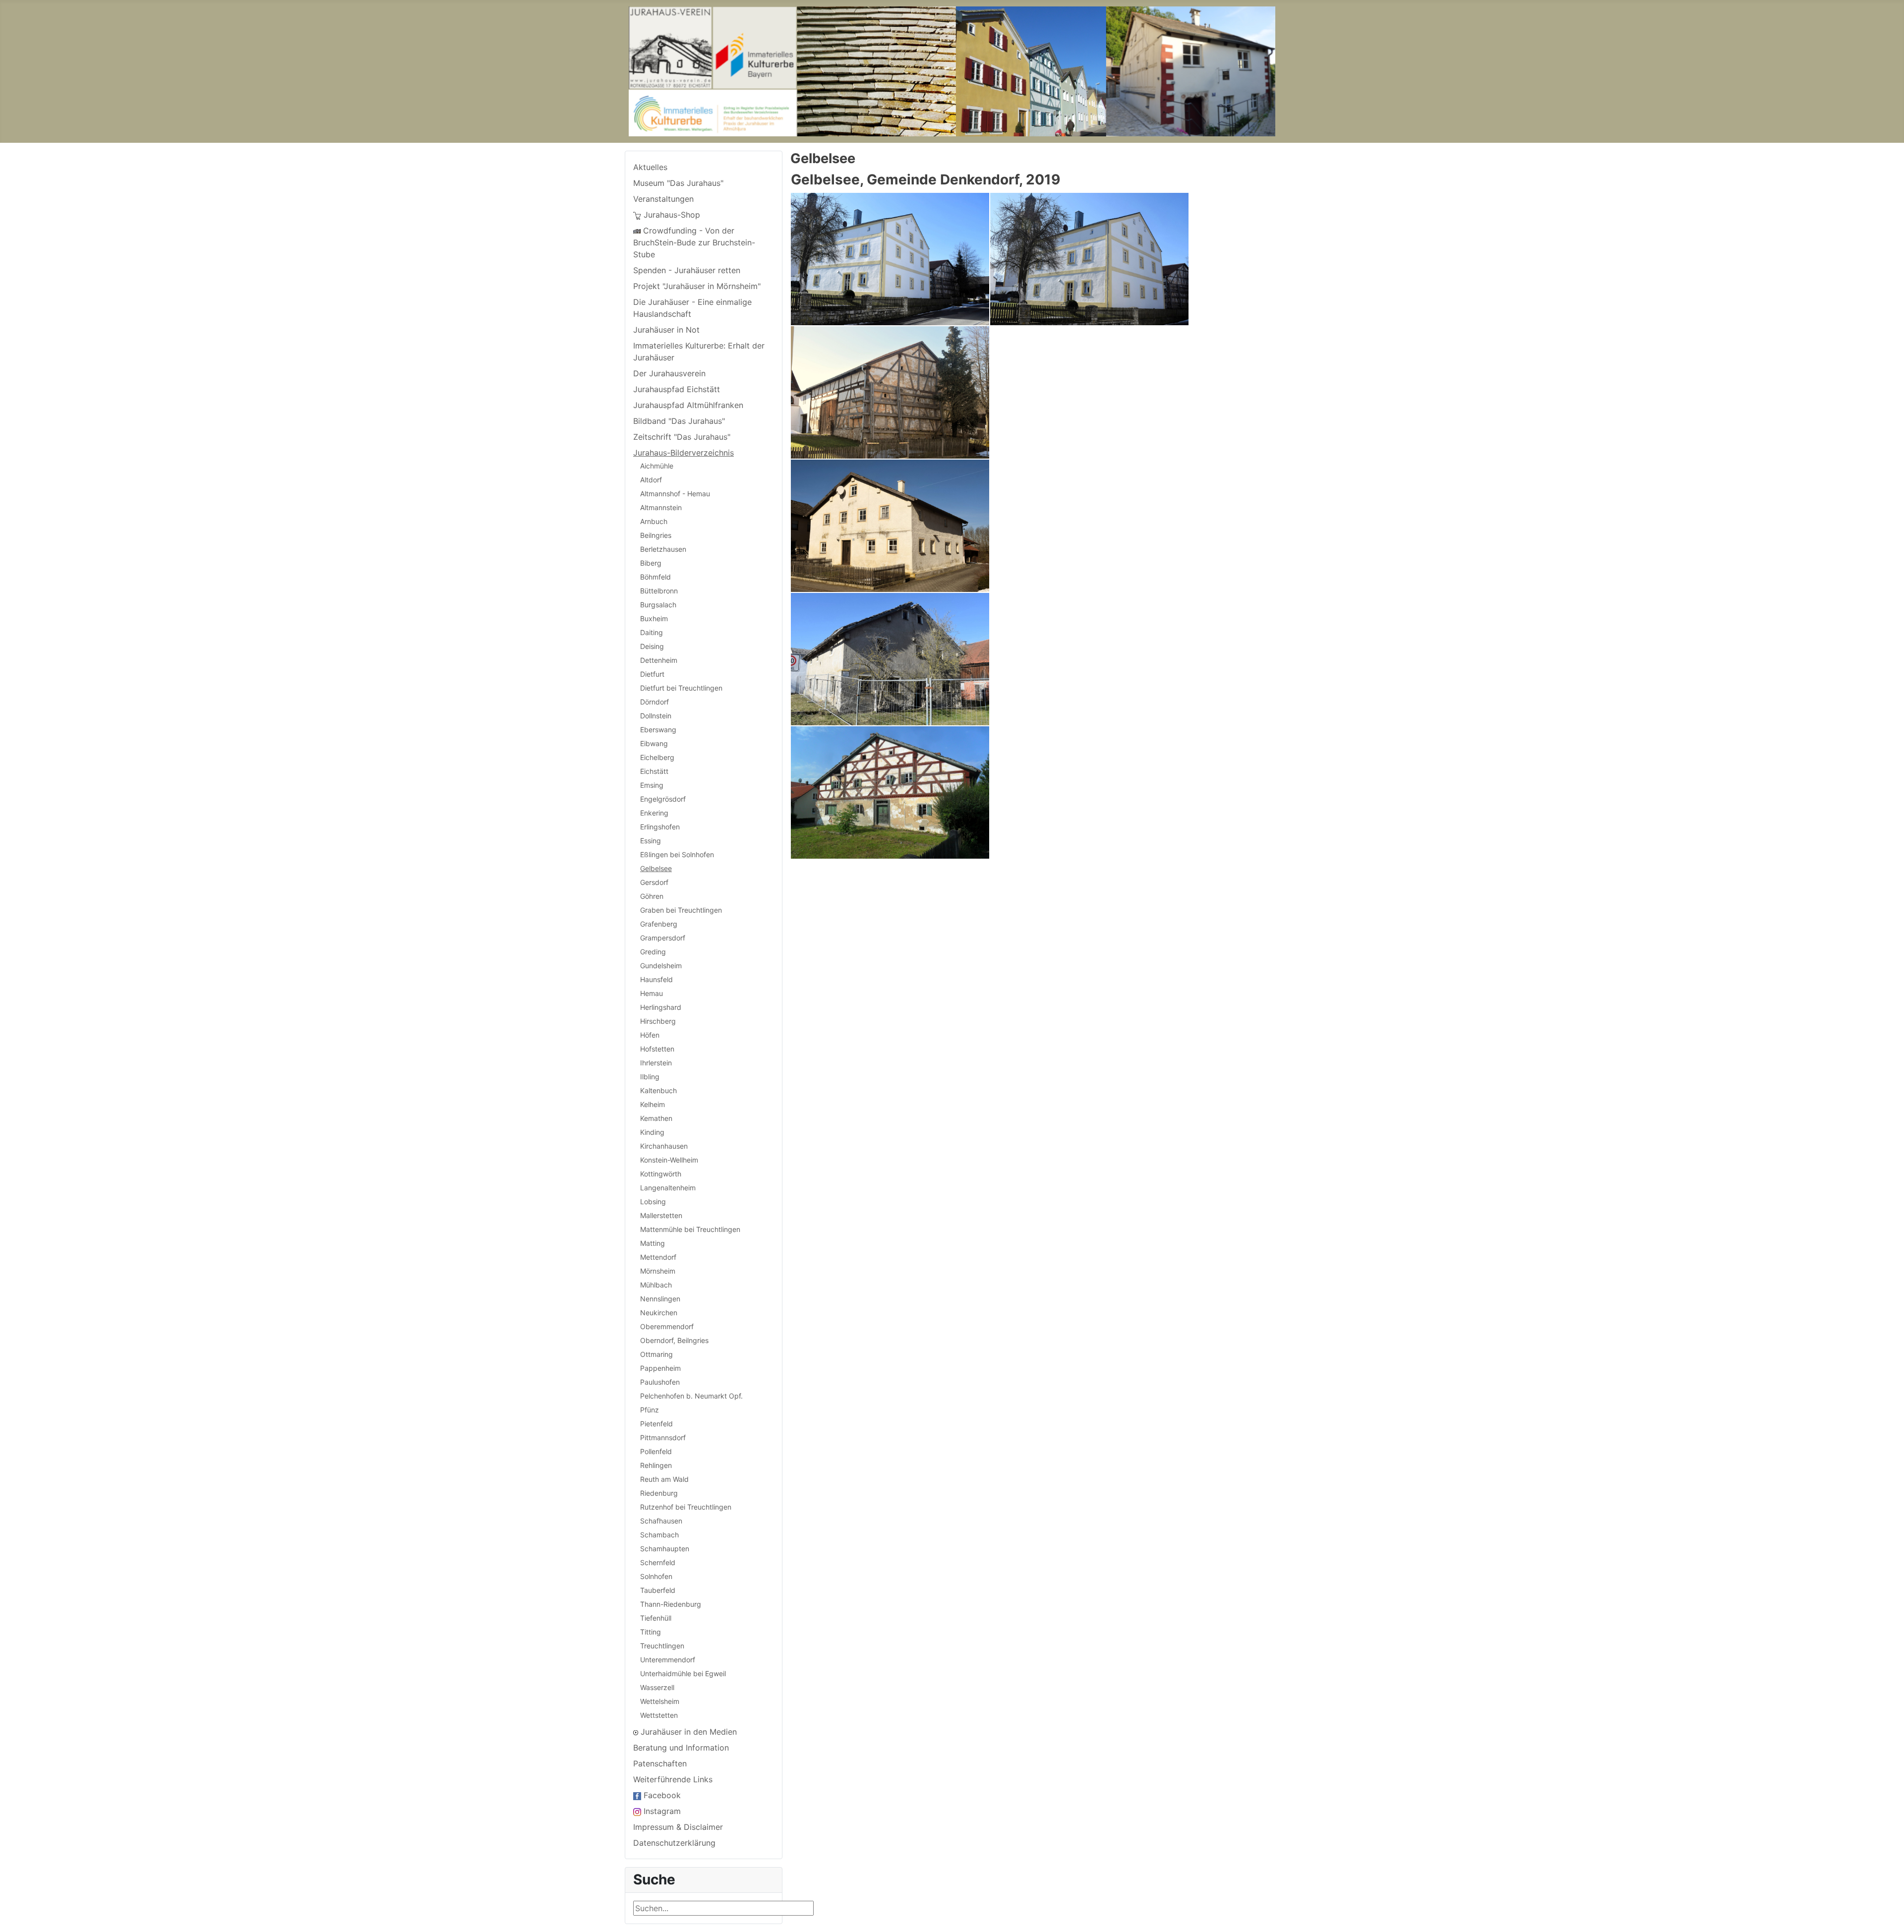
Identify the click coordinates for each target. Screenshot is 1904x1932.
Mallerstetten (661, 1215)
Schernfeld (658, 1562)
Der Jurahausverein (669, 373)
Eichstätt (654, 771)
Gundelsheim (661, 966)
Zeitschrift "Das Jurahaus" (682, 437)
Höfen (650, 1035)
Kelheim (653, 1104)
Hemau (652, 993)
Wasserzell (657, 1687)
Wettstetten (659, 1715)
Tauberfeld (658, 1590)
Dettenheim (659, 660)
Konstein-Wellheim (669, 1160)
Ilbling (650, 1077)
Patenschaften (660, 1763)
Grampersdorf (663, 938)
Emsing (652, 785)
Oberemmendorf (667, 1326)
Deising (652, 646)
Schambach (659, 1535)
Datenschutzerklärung (674, 1843)
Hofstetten (657, 1049)
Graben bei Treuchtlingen (681, 910)
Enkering (654, 813)
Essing (651, 841)
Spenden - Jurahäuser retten (687, 270)
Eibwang (654, 743)
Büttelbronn (659, 591)
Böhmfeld (655, 577)
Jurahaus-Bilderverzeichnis (684, 453)
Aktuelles (650, 167)
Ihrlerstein (656, 1063)
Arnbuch (654, 521)
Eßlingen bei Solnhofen (677, 854)
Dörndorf (654, 702)
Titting (651, 1632)
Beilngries (656, 535)
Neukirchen (659, 1313)
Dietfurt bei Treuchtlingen (681, 688)
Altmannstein (661, 507)
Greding (653, 952)
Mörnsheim (658, 1271)
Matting (653, 1243)
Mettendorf (658, 1257)
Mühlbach (656, 1285)
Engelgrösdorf (663, 799)
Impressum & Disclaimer (678, 1827)
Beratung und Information (681, 1748)
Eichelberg (657, 757)
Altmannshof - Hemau (675, 494)
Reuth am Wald (664, 1479)
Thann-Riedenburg (671, 1604)
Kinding (652, 1132)
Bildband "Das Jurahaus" (679, 421)
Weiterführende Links (673, 1779)
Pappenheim (660, 1368)
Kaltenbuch (658, 1090)
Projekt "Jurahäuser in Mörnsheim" (697, 286)
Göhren (652, 896)
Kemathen (656, 1118)
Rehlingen (656, 1465)
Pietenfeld (656, 1424)
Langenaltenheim (668, 1188)
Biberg (651, 563)
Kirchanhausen (664, 1146)
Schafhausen (661, 1521)
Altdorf (651, 480)
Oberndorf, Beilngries (674, 1340)
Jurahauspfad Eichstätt (677, 389)
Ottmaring (656, 1354)
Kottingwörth (661, 1174)
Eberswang (658, 730)
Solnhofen (656, 1576)
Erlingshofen (660, 827)
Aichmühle (657, 466)
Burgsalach (658, 605)
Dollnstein (656, 716)
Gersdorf (654, 882)
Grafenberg (659, 924)
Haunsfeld (656, 979)
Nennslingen (660, 1299)
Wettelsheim (660, 1701)
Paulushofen (660, 1382)
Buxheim (654, 618)
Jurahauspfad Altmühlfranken (688, 405)
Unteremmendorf (668, 1660)
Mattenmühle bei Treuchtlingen (690, 1229)
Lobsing (653, 1201)
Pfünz (650, 1410)
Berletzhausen (663, 549)
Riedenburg (659, 1493)
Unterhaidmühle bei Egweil (683, 1673)
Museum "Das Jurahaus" (678, 183)
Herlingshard (661, 1007)
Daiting (652, 632)
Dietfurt (652, 674)
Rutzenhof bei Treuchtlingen (686, 1507)
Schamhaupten (665, 1549)
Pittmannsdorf (663, 1437)
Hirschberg (658, 1021)
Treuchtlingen (662, 1646)
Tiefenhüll (656, 1618)
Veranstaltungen (663, 199)
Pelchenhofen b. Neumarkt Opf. (691, 1396)
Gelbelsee (656, 868)
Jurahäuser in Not (666, 330)
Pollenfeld (656, 1451)
